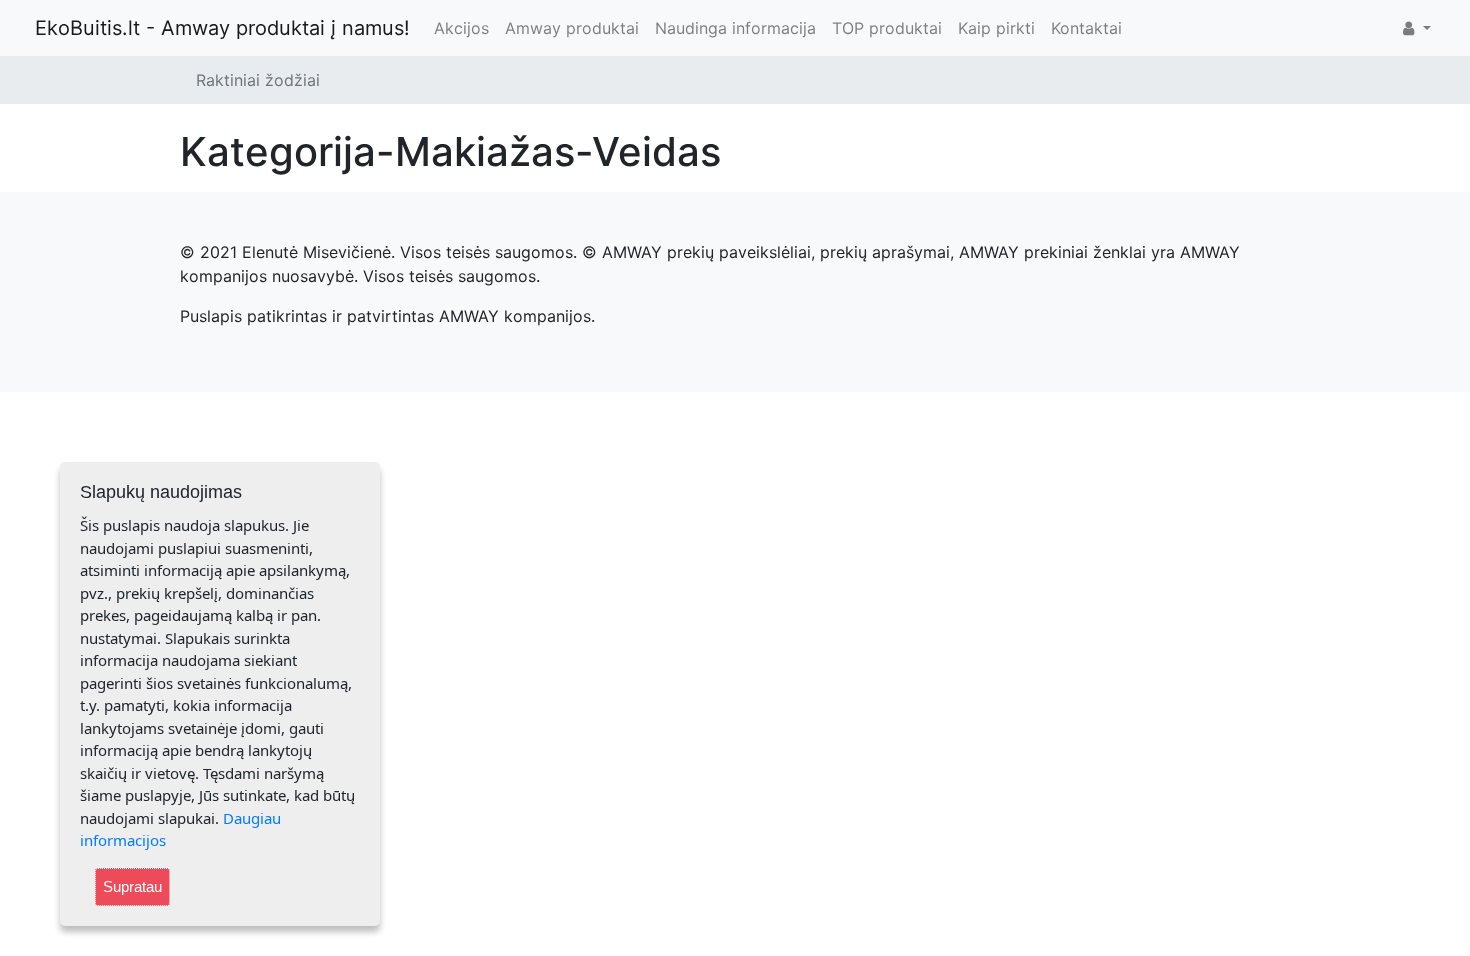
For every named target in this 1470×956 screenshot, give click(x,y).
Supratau (132, 886)
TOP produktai (887, 28)
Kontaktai (1086, 28)
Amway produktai (572, 28)
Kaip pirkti (996, 28)
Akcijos (461, 28)
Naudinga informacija (735, 28)
